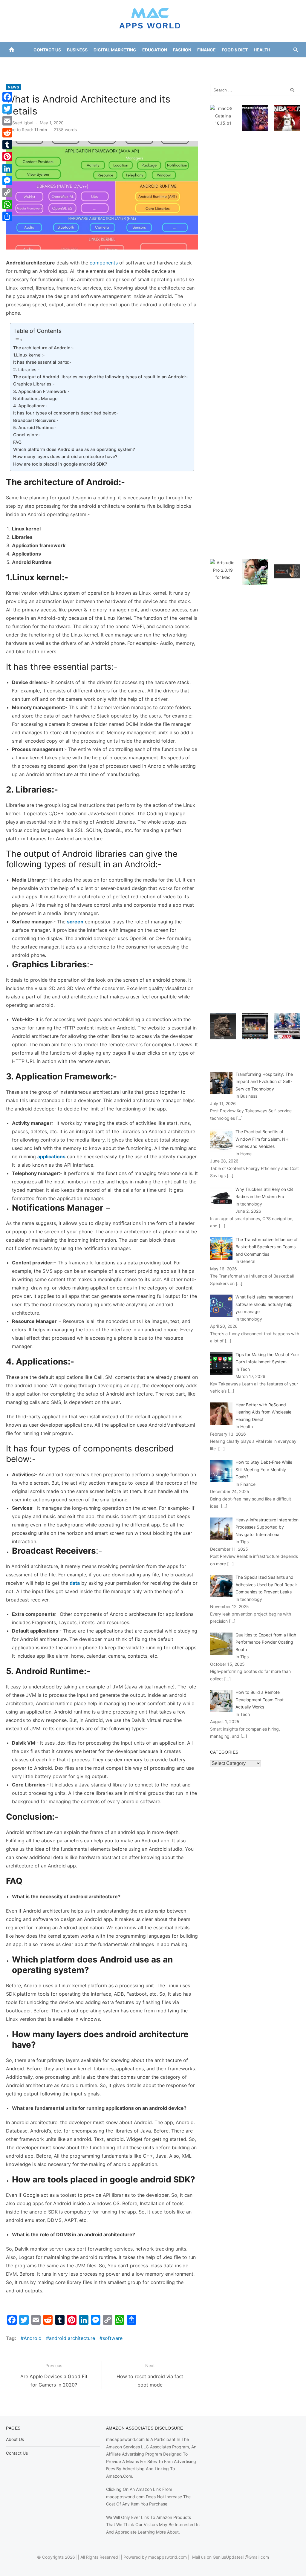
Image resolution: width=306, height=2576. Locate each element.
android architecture (72, 2338)
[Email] (7, 121)
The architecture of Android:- (43, 348)
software (113, 2338)
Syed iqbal (23, 123)
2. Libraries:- (26, 370)
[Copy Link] (7, 192)
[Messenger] (7, 180)
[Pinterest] (7, 157)
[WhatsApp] (7, 204)
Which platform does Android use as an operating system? (74, 449)
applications (51, 1157)
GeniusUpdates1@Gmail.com (241, 2557)
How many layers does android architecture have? (65, 456)
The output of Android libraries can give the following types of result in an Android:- (101, 377)
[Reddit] (7, 133)
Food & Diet (235, 50)
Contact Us (47, 50)
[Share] (7, 216)
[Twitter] (7, 109)
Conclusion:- (27, 435)
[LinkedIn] (7, 169)
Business (77, 50)
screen (75, 922)
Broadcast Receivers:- (36, 420)
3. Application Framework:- (41, 391)
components (104, 263)
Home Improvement (128, 65)
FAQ (17, 442)
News (191, 65)
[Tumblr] (7, 145)
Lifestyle (168, 65)
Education (155, 50)
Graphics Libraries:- (34, 384)
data (75, 1583)
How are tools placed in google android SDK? (60, 464)
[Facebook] (7, 97)
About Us (15, 2439)
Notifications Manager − (38, 399)
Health (262, 50)
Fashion (182, 50)
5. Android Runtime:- (35, 427)
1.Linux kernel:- (29, 355)
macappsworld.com (167, 2557)
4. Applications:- (30, 406)
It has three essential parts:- (42, 362)
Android (33, 2338)
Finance (206, 50)
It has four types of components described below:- (66, 413)
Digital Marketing (115, 50)
